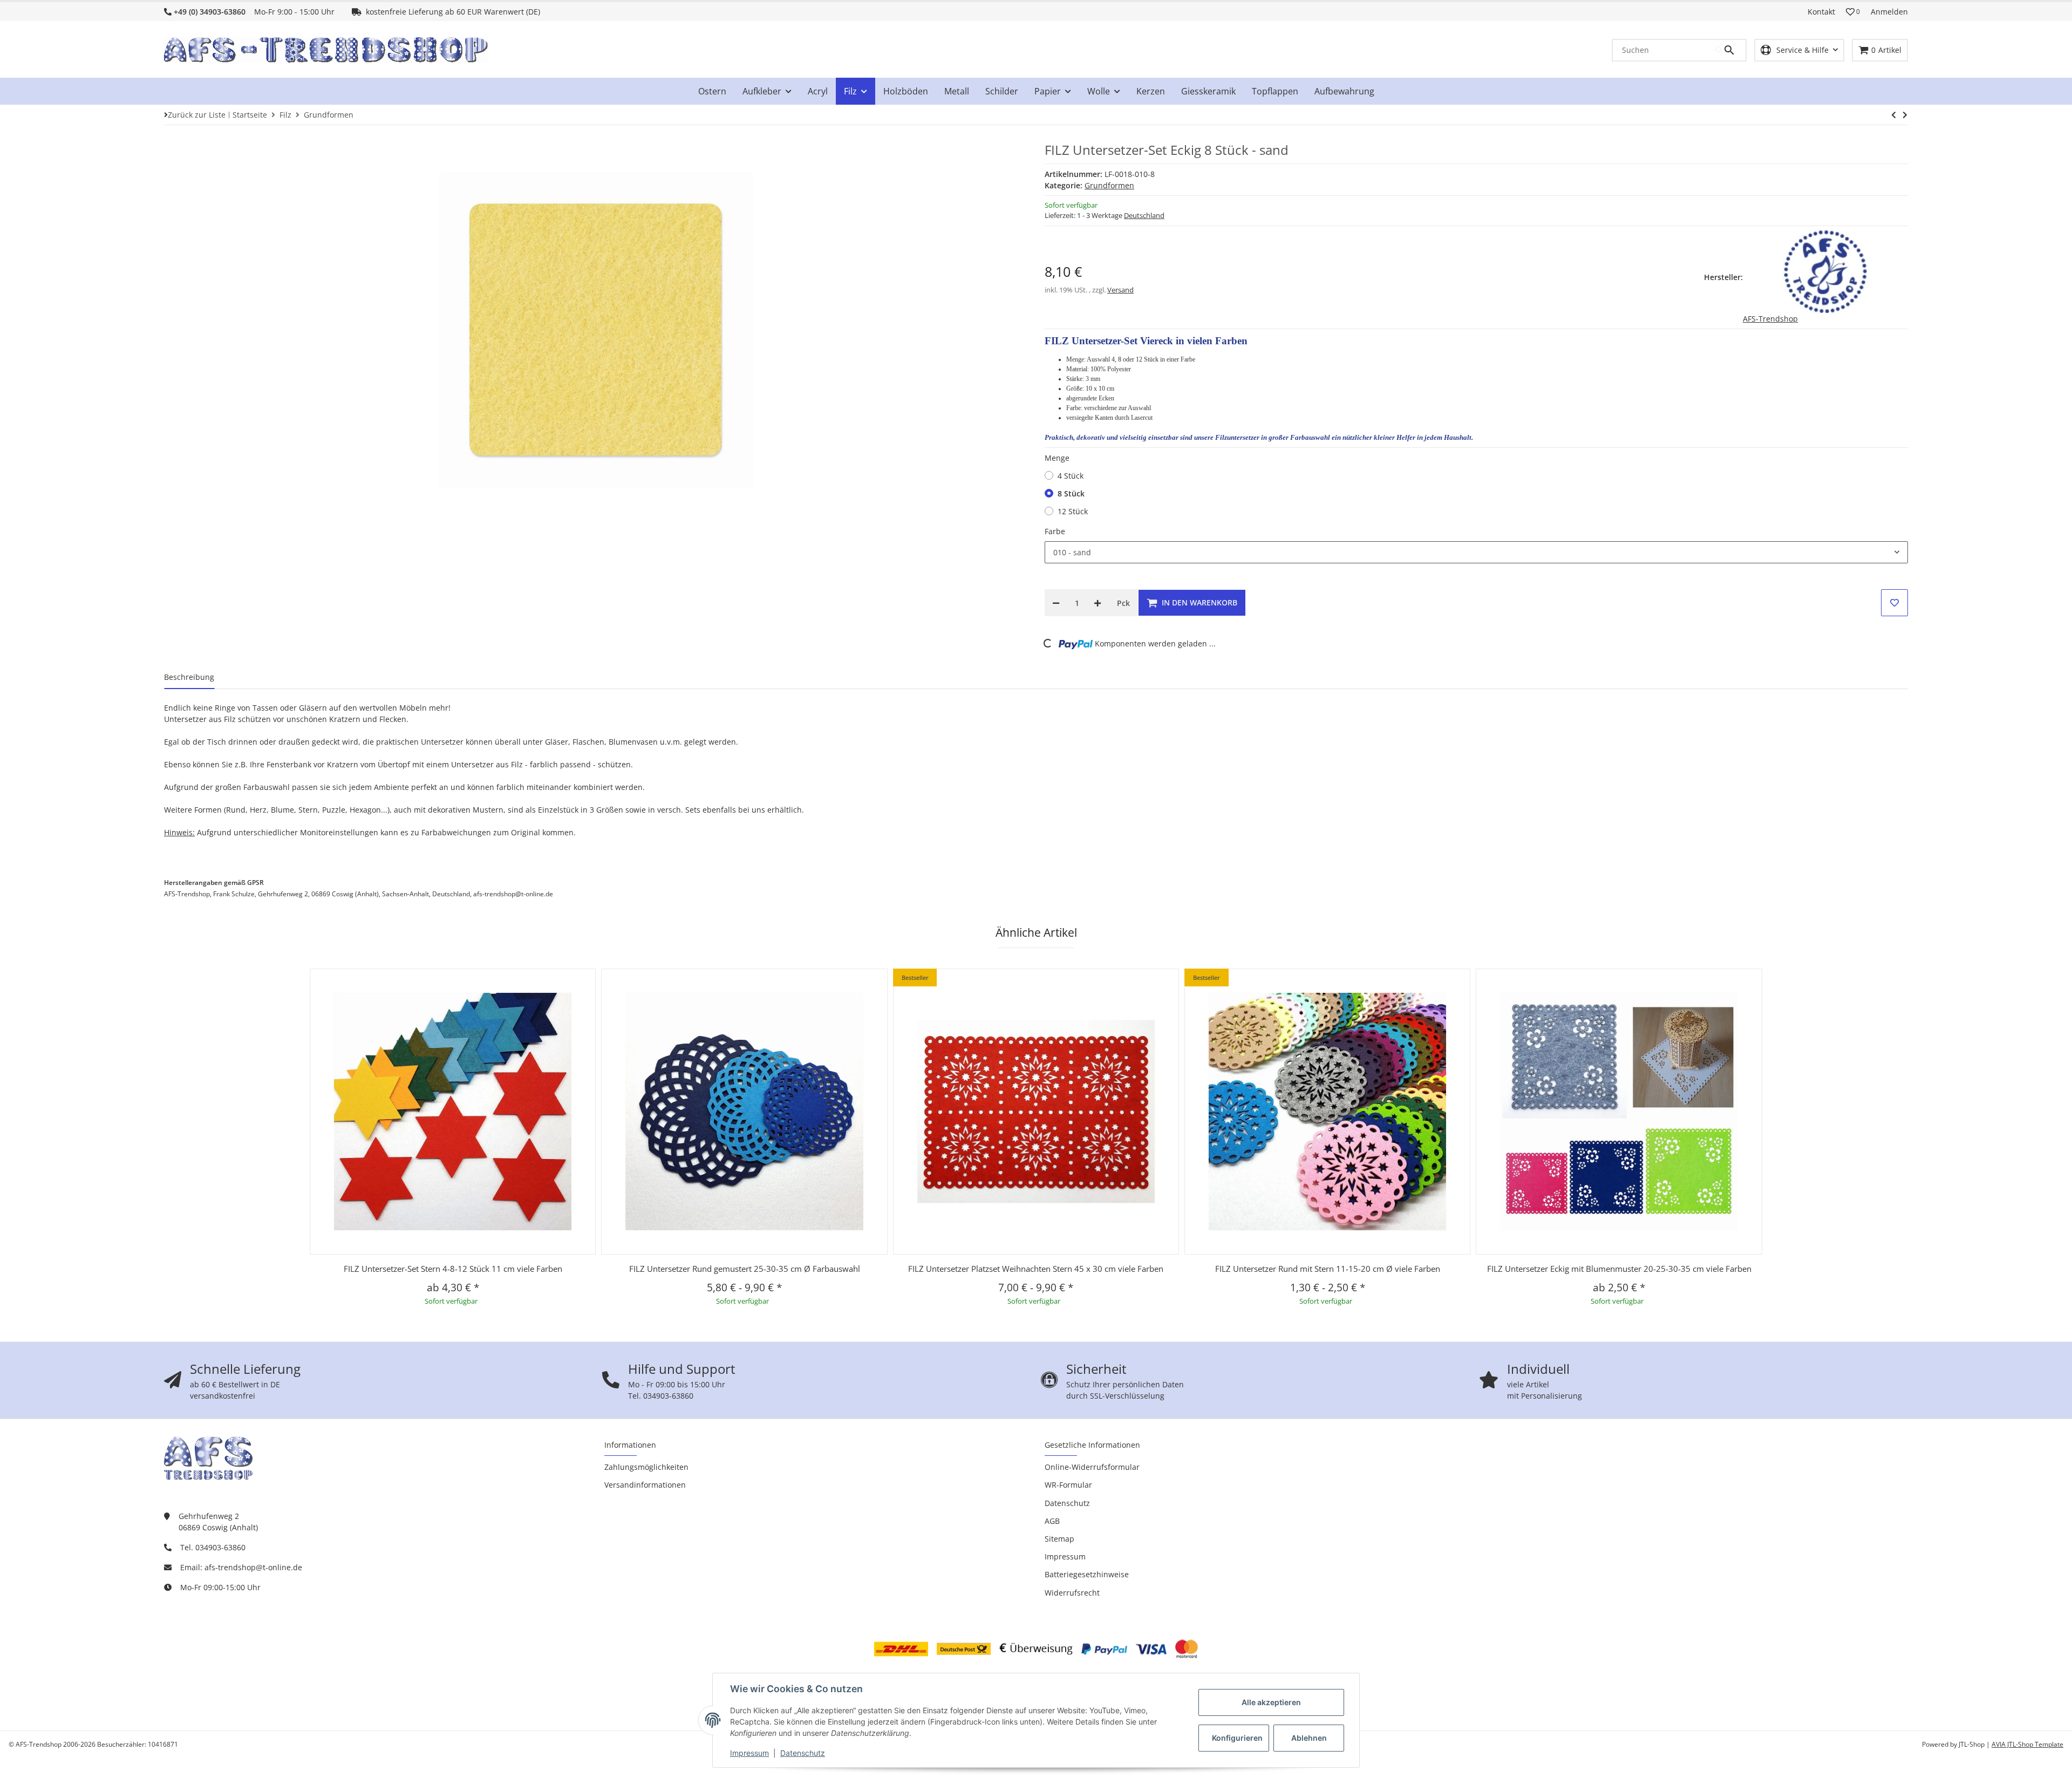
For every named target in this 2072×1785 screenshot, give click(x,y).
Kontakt (1821, 12)
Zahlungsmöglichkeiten (646, 1467)
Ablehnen (1309, 1738)
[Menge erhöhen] (1098, 603)
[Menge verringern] (1056, 603)
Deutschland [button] (1144, 215)
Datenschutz (803, 1753)
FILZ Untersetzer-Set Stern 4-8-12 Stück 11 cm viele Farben (453, 1269)
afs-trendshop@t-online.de (253, 1567)
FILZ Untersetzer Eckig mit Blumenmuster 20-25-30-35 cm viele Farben (1619, 1269)
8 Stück (1071, 493)
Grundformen (1109, 185)
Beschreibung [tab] (189, 677)
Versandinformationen (645, 1485)
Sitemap (1059, 1539)
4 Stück (1071, 476)
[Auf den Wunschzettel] (1894, 603)
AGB (1052, 1521)
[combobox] (1476, 553)
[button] (1853, 12)
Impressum (749, 1753)
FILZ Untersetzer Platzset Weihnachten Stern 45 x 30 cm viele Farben (1036, 1269)
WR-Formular (1068, 1485)
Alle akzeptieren (1271, 1702)
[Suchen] (1730, 50)
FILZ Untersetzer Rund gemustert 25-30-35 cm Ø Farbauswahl (745, 1269)
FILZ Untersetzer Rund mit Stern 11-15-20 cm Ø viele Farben (1328, 1269)
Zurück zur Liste (197, 115)
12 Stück (1073, 511)
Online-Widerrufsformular (1092, 1467)
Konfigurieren (1237, 1738)
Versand (1120, 290)
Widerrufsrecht (1072, 1593)
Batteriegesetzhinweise (1087, 1574)
